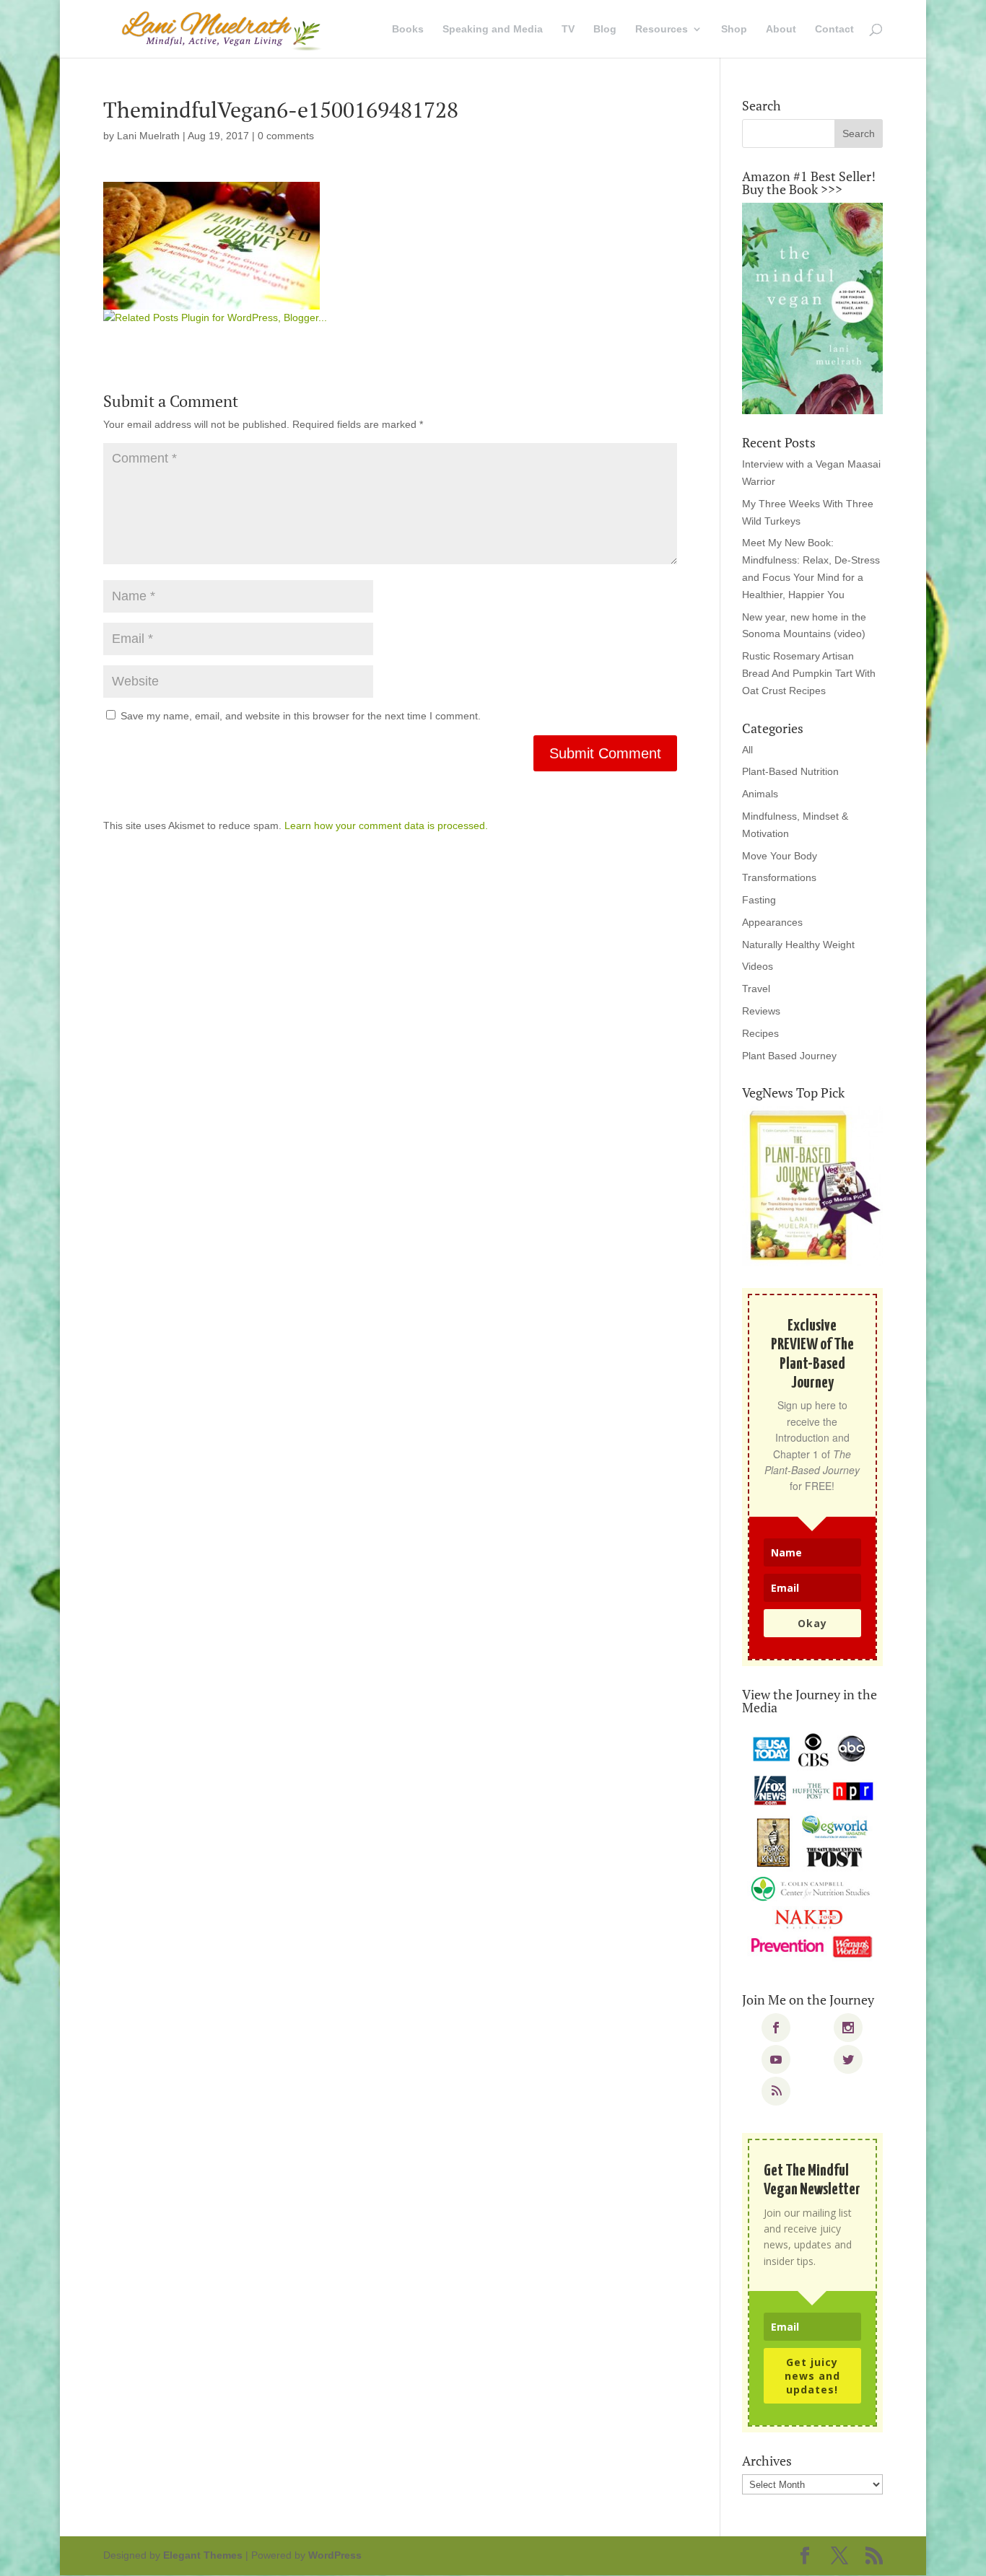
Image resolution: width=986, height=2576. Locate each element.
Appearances (772, 922)
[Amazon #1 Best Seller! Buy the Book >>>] (812, 308)
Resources (662, 29)
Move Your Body (780, 856)
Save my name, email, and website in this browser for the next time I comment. (301, 716)
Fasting (759, 900)
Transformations (779, 877)
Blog (605, 29)
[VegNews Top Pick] (812, 1186)
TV (568, 29)
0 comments (286, 136)
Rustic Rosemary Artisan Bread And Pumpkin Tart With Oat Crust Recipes (809, 673)
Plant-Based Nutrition (790, 771)
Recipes (760, 1033)
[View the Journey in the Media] (812, 1846)
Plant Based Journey (789, 1056)
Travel (756, 989)
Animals (760, 794)
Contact (834, 29)
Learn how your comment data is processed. (386, 825)
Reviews (761, 1011)
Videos (758, 966)
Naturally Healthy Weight (798, 945)
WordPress (335, 2555)
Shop (734, 29)
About (781, 29)
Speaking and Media (493, 29)
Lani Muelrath (148, 136)
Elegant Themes (203, 2555)
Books (408, 29)
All (747, 750)
